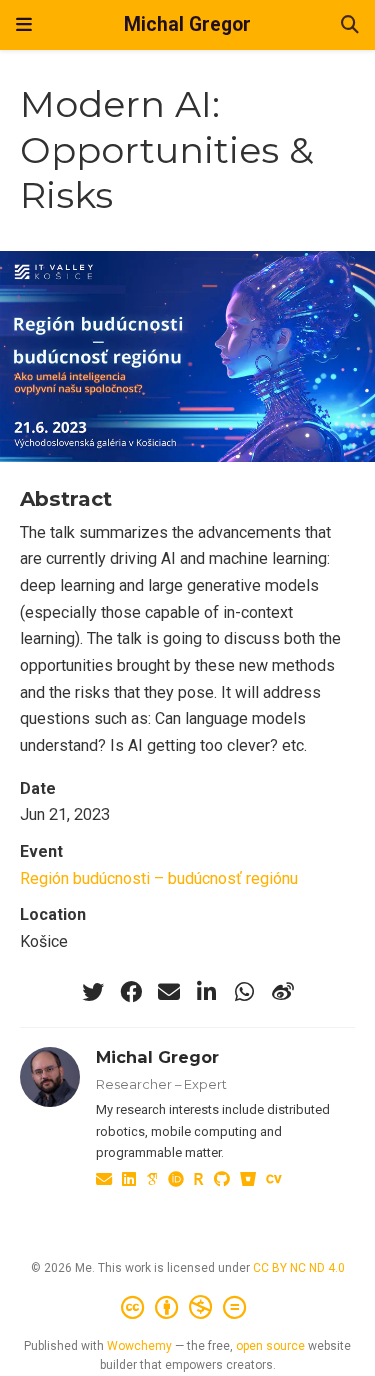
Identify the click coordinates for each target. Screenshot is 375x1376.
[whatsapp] (245, 992)
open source (270, 1346)
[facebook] (131, 992)
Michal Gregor (187, 24)
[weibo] (283, 992)
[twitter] (93, 992)
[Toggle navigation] (24, 24)
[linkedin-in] (207, 992)
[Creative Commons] (187, 1308)
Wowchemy (139, 1346)
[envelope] (169, 992)
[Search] (350, 25)
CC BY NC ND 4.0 (299, 1268)
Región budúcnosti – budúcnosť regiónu (159, 878)
